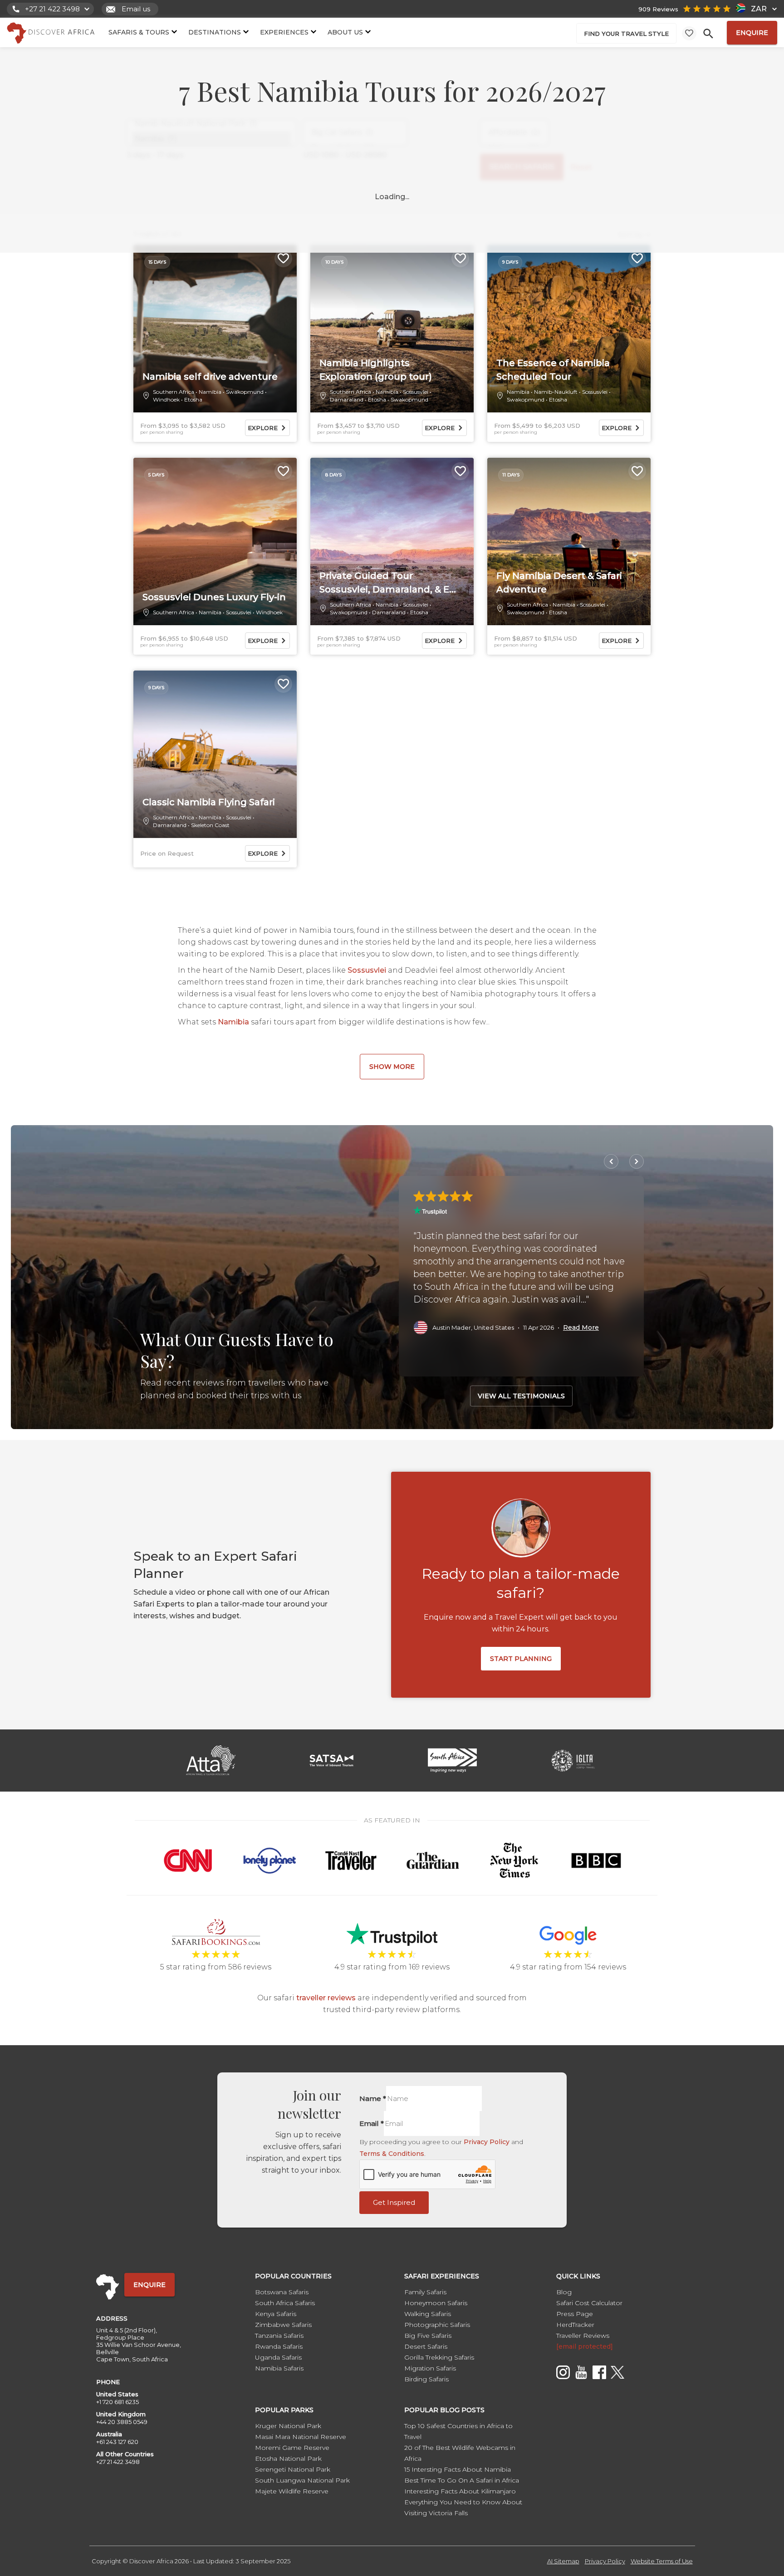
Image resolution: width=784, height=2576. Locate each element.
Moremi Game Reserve (292, 2448)
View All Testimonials (521, 1396)
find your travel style (626, 34)
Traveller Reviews (583, 2336)
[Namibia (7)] (211, 139)
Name (373, 2099)
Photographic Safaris (437, 2325)
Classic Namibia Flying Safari (209, 802)
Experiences (284, 32)
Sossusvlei (416, 392)
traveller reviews (326, 1998)
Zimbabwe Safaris (283, 2325)
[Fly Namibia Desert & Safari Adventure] (569, 542)
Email (372, 2123)
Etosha (193, 399)
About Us (345, 32)
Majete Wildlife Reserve (292, 2491)
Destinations (215, 32)
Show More (392, 1067)
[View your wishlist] (689, 33)
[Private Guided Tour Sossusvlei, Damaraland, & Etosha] (392, 542)
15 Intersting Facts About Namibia (458, 2469)
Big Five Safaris (428, 2336)
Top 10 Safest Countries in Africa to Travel (458, 2431)
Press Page (575, 2314)
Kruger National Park (288, 2426)
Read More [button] (581, 1327)
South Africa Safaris (285, 2303)
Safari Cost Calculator (589, 2303)
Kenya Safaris (276, 2314)
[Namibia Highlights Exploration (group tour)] (392, 329)
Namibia (210, 392)
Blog (564, 2292)
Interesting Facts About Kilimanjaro (460, 2491)
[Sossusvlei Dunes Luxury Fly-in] (215, 542)
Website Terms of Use (662, 2561)
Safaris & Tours (139, 32)
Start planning (521, 1659)
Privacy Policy (487, 2142)
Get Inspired (394, 2202)
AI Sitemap (563, 2561)
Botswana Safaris (282, 2292)
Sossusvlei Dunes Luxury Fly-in (214, 597)
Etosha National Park (288, 2458)
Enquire (752, 33)
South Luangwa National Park (302, 2480)
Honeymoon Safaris (436, 2303)
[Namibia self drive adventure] (215, 329)
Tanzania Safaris (279, 2336)
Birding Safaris (426, 2379)
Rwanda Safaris (279, 2346)
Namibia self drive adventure (210, 377)
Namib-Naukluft (556, 392)
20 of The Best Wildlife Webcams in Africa (460, 2453)
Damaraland (347, 399)
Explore (263, 428)
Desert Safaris (426, 2346)
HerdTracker (575, 2325)
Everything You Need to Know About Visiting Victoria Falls (463, 2507)
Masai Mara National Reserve (301, 2437)
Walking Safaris (428, 2314)
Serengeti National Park (293, 2469)
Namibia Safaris (279, 2368)
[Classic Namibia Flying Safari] (215, 754)
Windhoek (166, 399)
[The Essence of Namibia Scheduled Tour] (569, 329)
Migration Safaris (430, 2368)
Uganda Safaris (278, 2357)
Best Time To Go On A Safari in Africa (462, 2480)
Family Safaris (425, 2292)
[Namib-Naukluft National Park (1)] (211, 124)
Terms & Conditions (392, 2154)
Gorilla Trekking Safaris (439, 2357)
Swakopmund (245, 392)
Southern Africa (174, 392)
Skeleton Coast (210, 825)
